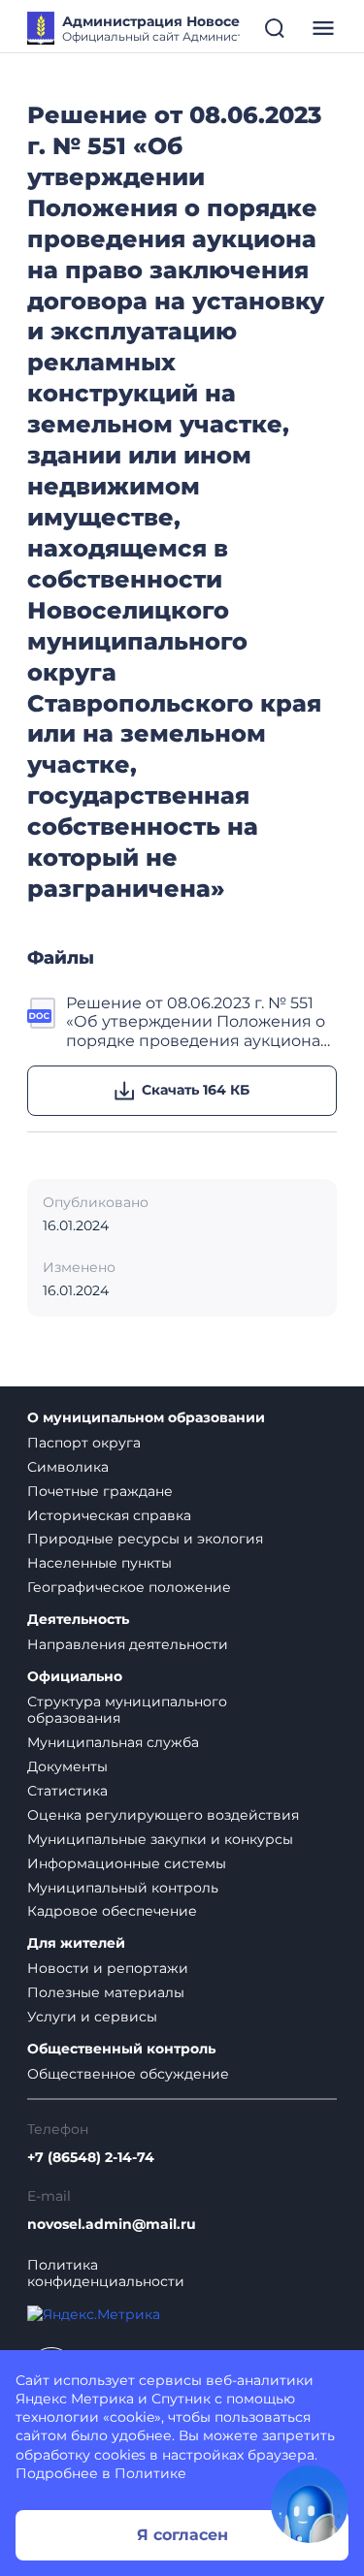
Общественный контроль (121, 2049)
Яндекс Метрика (75, 2399)
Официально (75, 1677)
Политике (150, 2473)
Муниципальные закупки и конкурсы (160, 1839)
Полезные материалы (106, 1992)
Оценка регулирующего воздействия (163, 1815)
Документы (67, 1766)
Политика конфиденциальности (106, 2274)
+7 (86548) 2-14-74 (91, 2158)
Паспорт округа (84, 1443)
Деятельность (78, 1620)
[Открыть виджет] (310, 2504)
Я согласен (182, 2535)
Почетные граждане (100, 1491)
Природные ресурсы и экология (145, 1539)
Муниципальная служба (113, 1742)
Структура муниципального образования (127, 1710)
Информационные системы (127, 1863)
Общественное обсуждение (128, 2074)
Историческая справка (109, 1515)
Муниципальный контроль (123, 1888)
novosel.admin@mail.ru (112, 2225)
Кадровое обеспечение (112, 1911)
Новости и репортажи (108, 1968)
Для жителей (76, 1943)
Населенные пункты (99, 1563)
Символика (68, 1467)
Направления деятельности (128, 1644)
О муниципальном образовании (146, 1418)
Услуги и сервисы (92, 2017)
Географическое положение (129, 1587)
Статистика (67, 1791)
